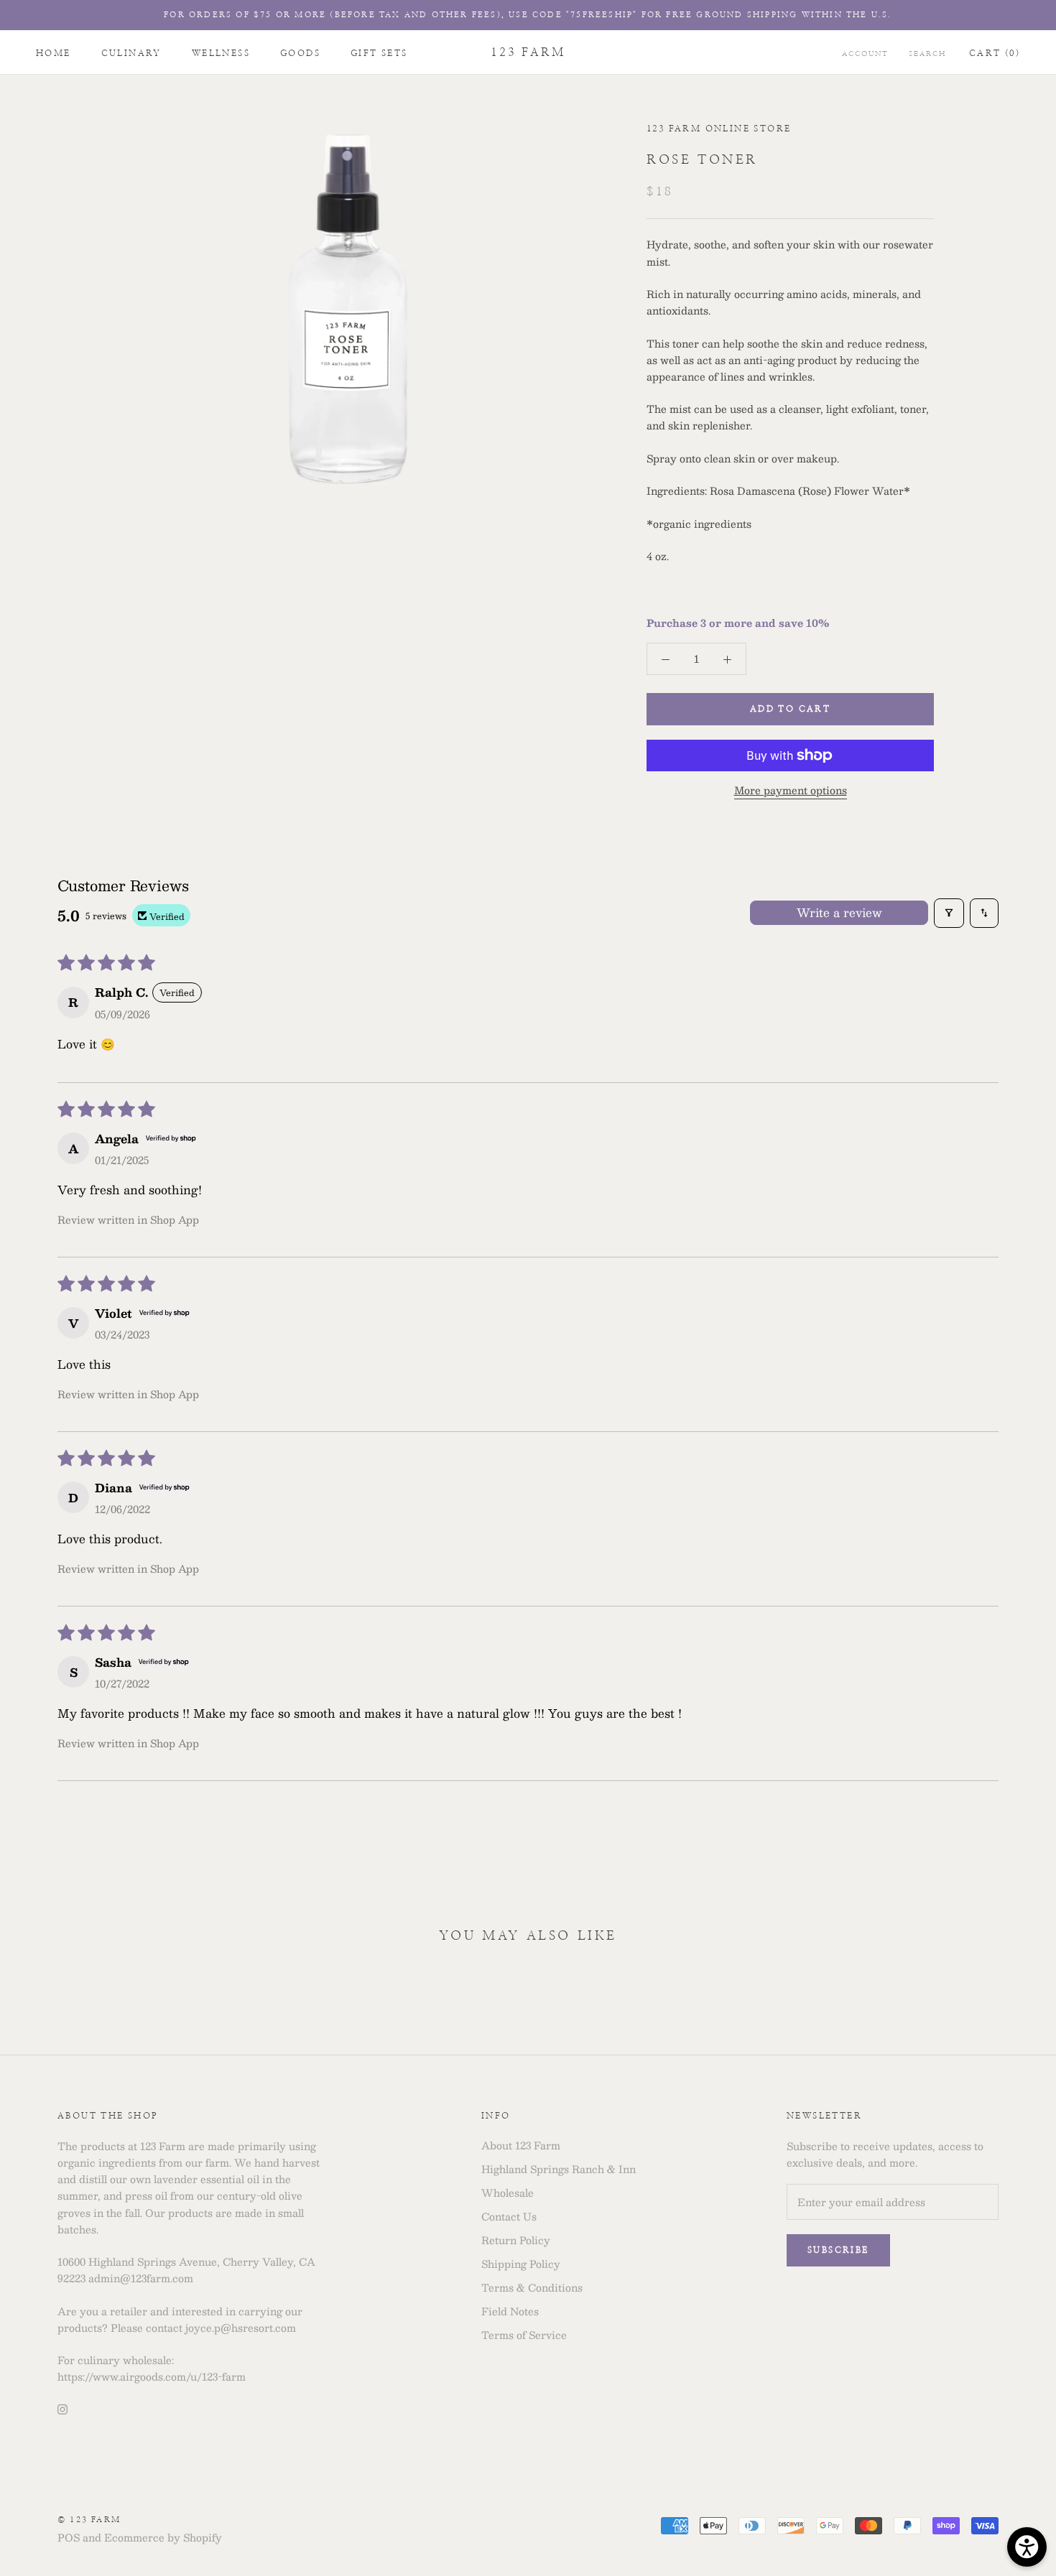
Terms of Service (524, 2335)
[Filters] (949, 913)
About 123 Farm (521, 2145)
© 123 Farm (89, 2520)
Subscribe (838, 2250)
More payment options (791, 790)
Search (927, 54)
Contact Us (509, 2217)
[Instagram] (62, 2408)
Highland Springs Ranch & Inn (559, 2169)
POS (69, 2537)
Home (54, 53)
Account (865, 54)
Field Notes (510, 2311)
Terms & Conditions (532, 2288)
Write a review (839, 912)
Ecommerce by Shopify (163, 2537)
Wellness (221, 53)
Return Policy (516, 2240)
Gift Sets (379, 53)
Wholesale (508, 2193)
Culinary (131, 53)
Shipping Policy (521, 2264)
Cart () (995, 53)
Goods (300, 53)
